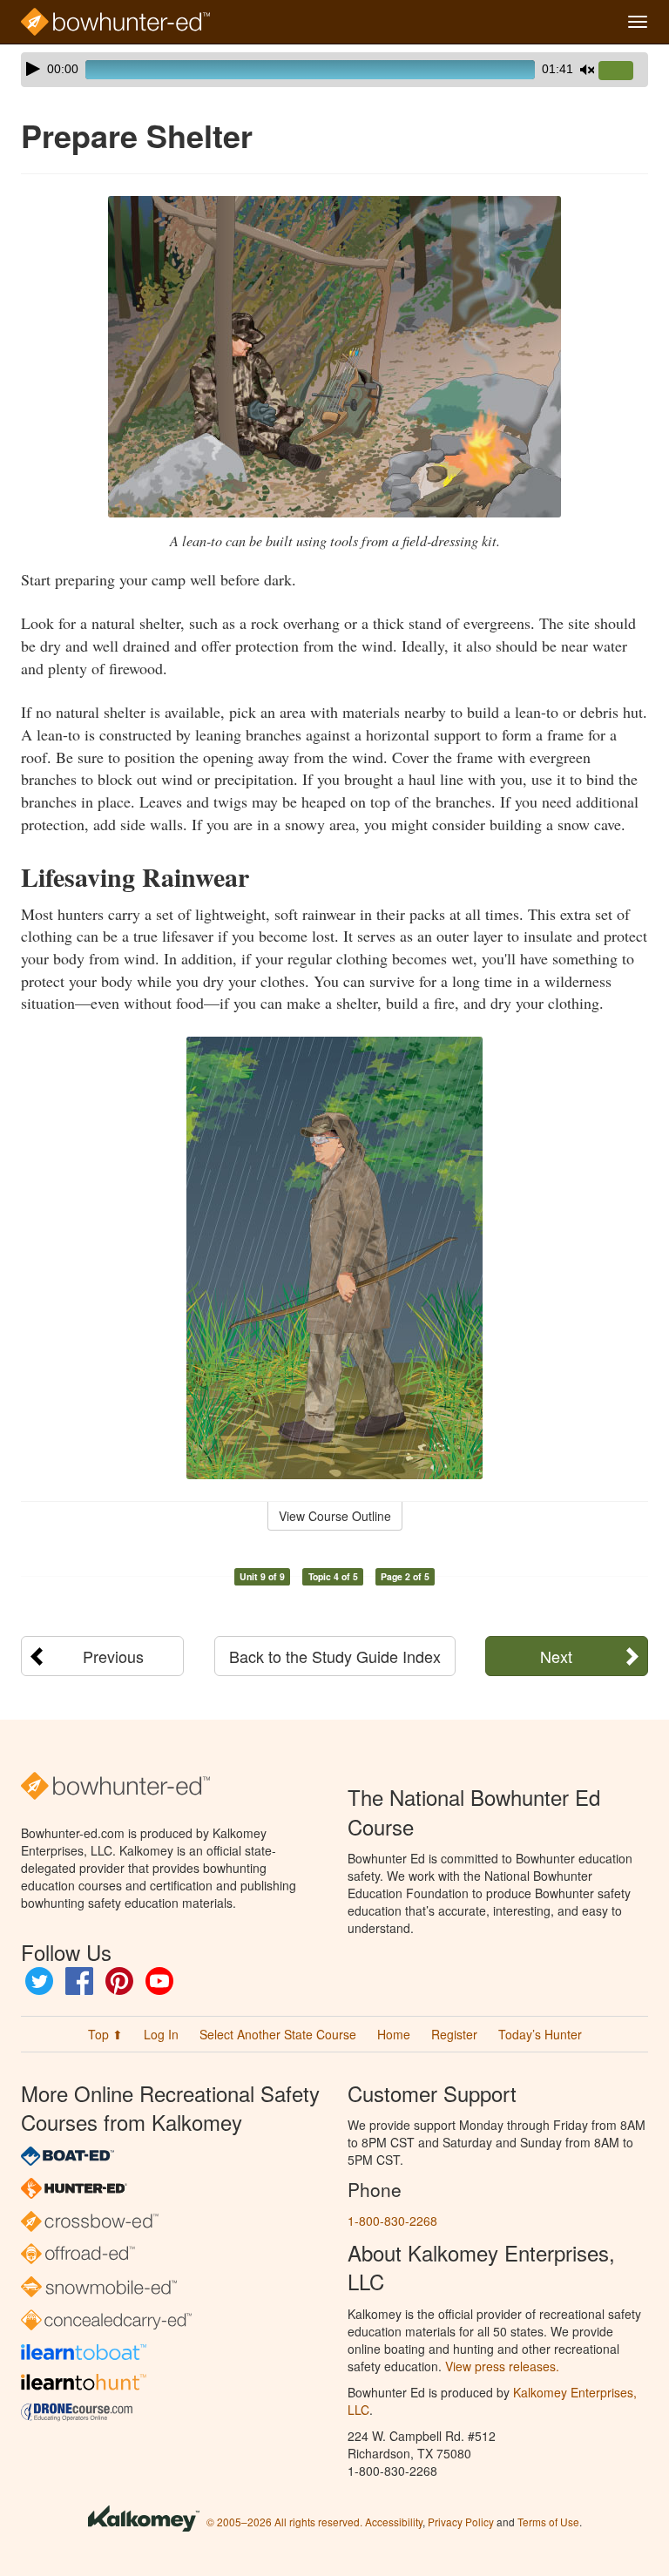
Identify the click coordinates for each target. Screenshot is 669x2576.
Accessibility (394, 2522)
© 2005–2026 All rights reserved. (284, 2522)
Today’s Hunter (540, 2034)
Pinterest (119, 1981)
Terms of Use (548, 2522)
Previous (113, 1656)
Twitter (39, 1981)
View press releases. (502, 2366)
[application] (334, 70)
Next (556, 1656)
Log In (161, 2034)
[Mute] (587, 70)
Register (454, 2034)
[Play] (33, 69)
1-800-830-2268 (392, 2221)
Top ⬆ (105, 2034)
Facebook (79, 1981)
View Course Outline (335, 1516)
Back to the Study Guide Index (335, 1656)
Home (394, 2034)
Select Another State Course (278, 2034)
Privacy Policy (461, 2522)
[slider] (623, 71)
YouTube (159, 1981)
